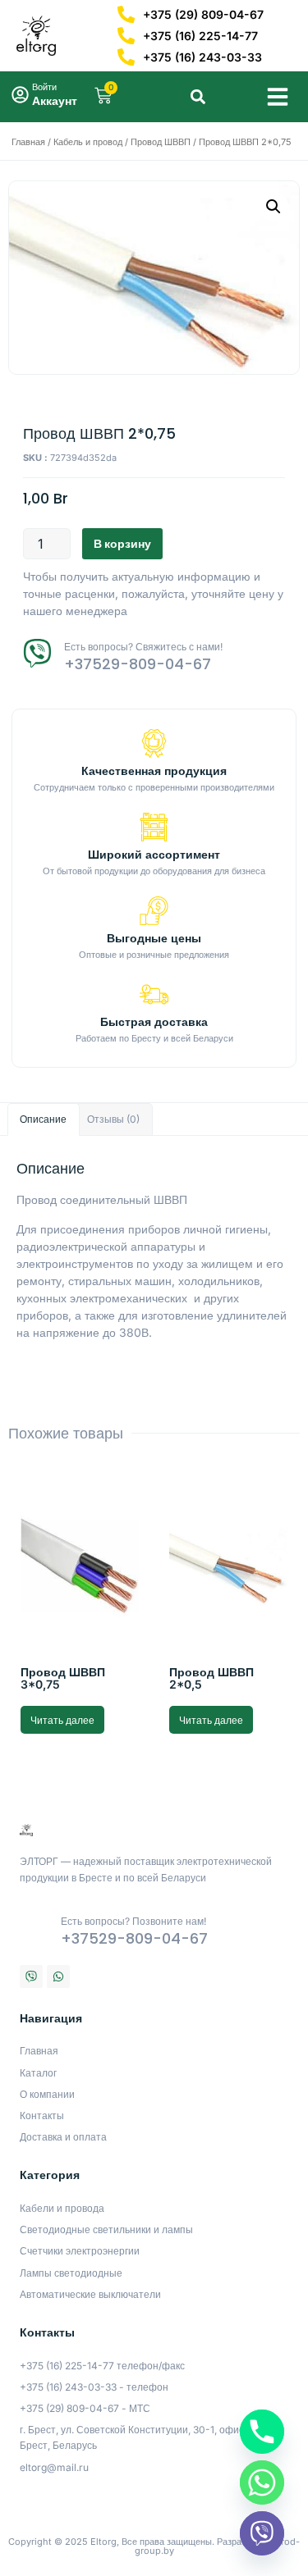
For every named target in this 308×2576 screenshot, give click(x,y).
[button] (278, 97)
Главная (28, 142)
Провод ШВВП (161, 142)
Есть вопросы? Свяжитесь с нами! (143, 647)
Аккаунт (55, 100)
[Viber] (31, 1976)
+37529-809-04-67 (138, 664)
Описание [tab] (43, 1119)
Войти (44, 87)
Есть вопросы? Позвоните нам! (133, 1921)
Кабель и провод (88, 142)
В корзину (122, 543)
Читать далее (62, 1720)
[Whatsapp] (58, 1976)
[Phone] (262, 2432)
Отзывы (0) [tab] (113, 1119)
